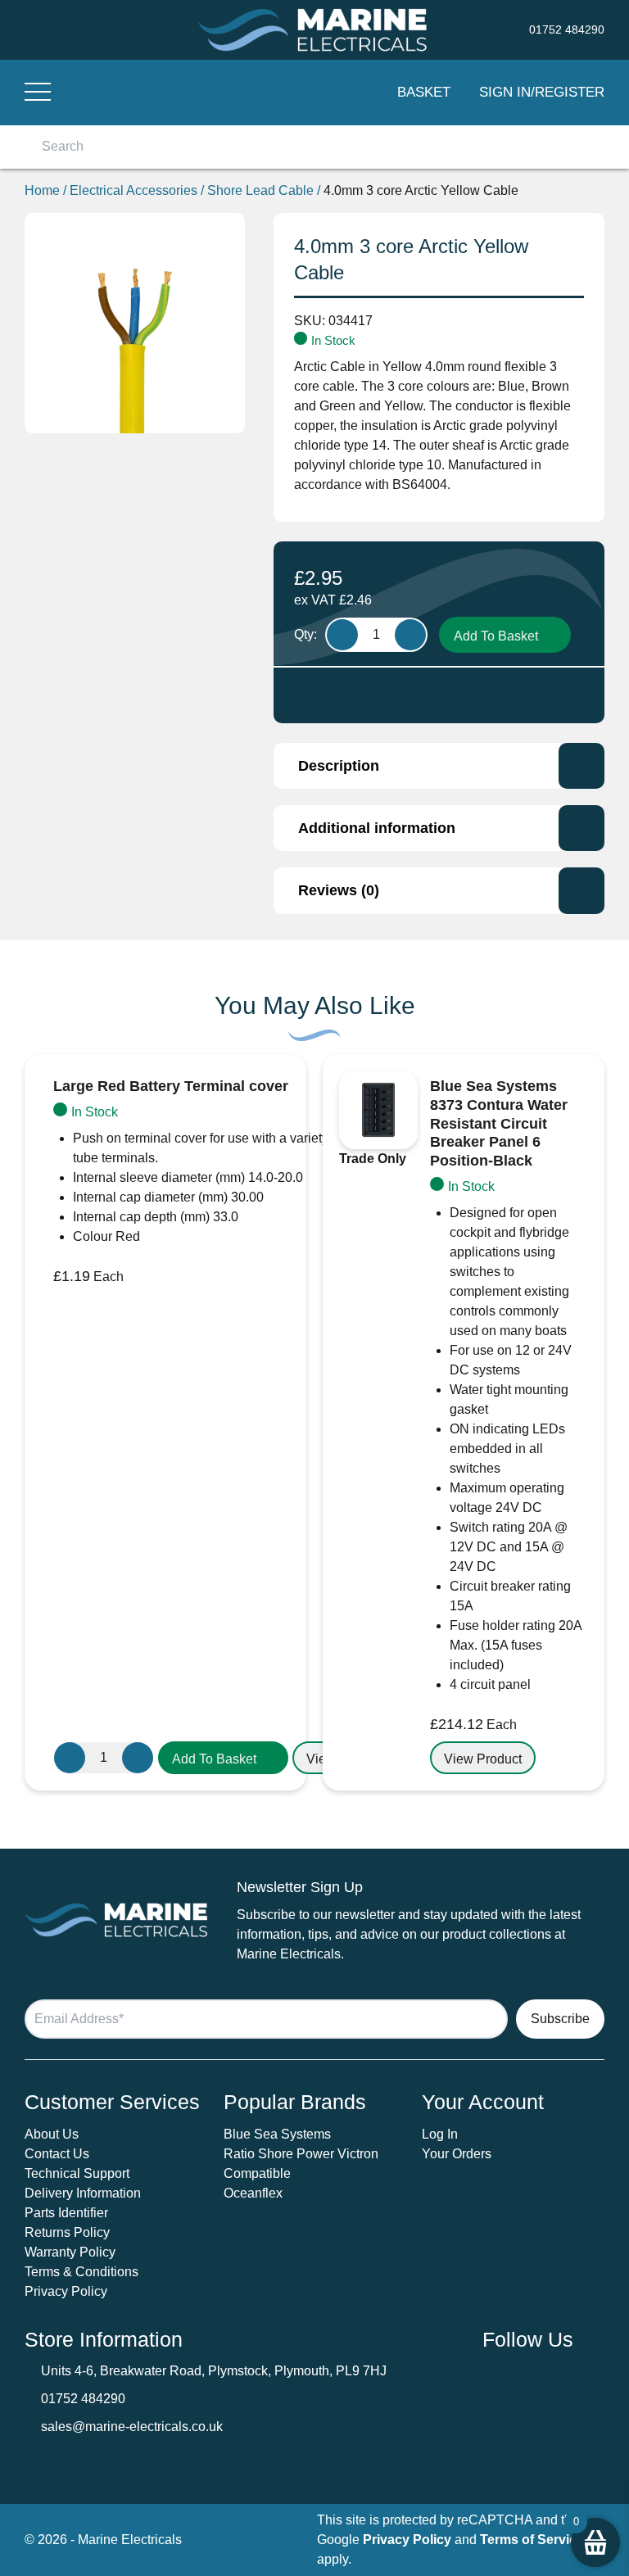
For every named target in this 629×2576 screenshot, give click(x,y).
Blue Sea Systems (277, 2134)
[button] (223, 1758)
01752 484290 (83, 2399)
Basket (424, 92)
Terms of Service (532, 2540)
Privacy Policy (66, 2291)
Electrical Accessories (133, 190)
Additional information (377, 828)
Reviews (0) (339, 890)
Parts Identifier (66, 2213)
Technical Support (77, 2173)
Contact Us (57, 2154)
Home (42, 190)
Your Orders (457, 2154)
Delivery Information (83, 2193)
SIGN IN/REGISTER (542, 92)
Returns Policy (67, 2232)
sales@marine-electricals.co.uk (132, 2427)
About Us (52, 2134)
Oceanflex (253, 2193)
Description (339, 766)
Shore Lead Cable (260, 190)
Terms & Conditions (81, 2272)
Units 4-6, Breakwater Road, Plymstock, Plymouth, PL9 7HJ (214, 2371)
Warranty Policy (70, 2252)
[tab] (439, 766)
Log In (440, 2134)
